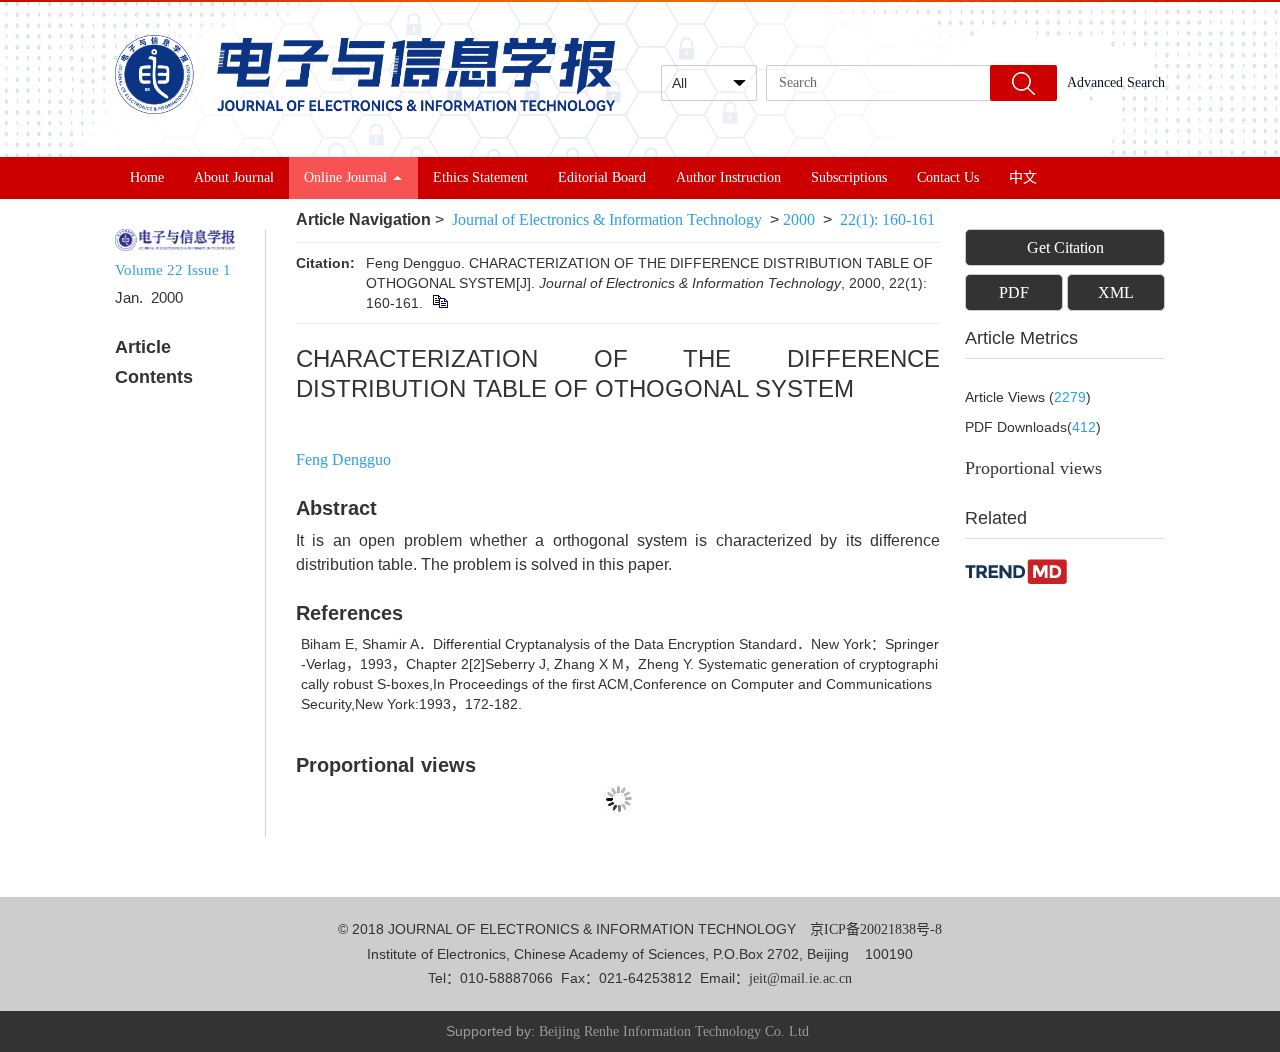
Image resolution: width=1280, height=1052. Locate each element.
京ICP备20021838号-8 (876, 929)
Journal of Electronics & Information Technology (607, 219)
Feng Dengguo (343, 459)
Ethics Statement (480, 177)
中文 (1023, 177)
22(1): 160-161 (887, 219)
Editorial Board (602, 177)
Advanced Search (1116, 82)
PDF (1014, 292)
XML (1116, 292)
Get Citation (1065, 247)
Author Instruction (728, 177)
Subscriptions (849, 177)
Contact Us (948, 177)
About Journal (234, 177)
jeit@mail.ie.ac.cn (800, 978)
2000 (799, 219)
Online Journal (345, 177)
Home (147, 177)
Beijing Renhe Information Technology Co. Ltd (674, 1031)
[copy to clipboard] (439, 303)
